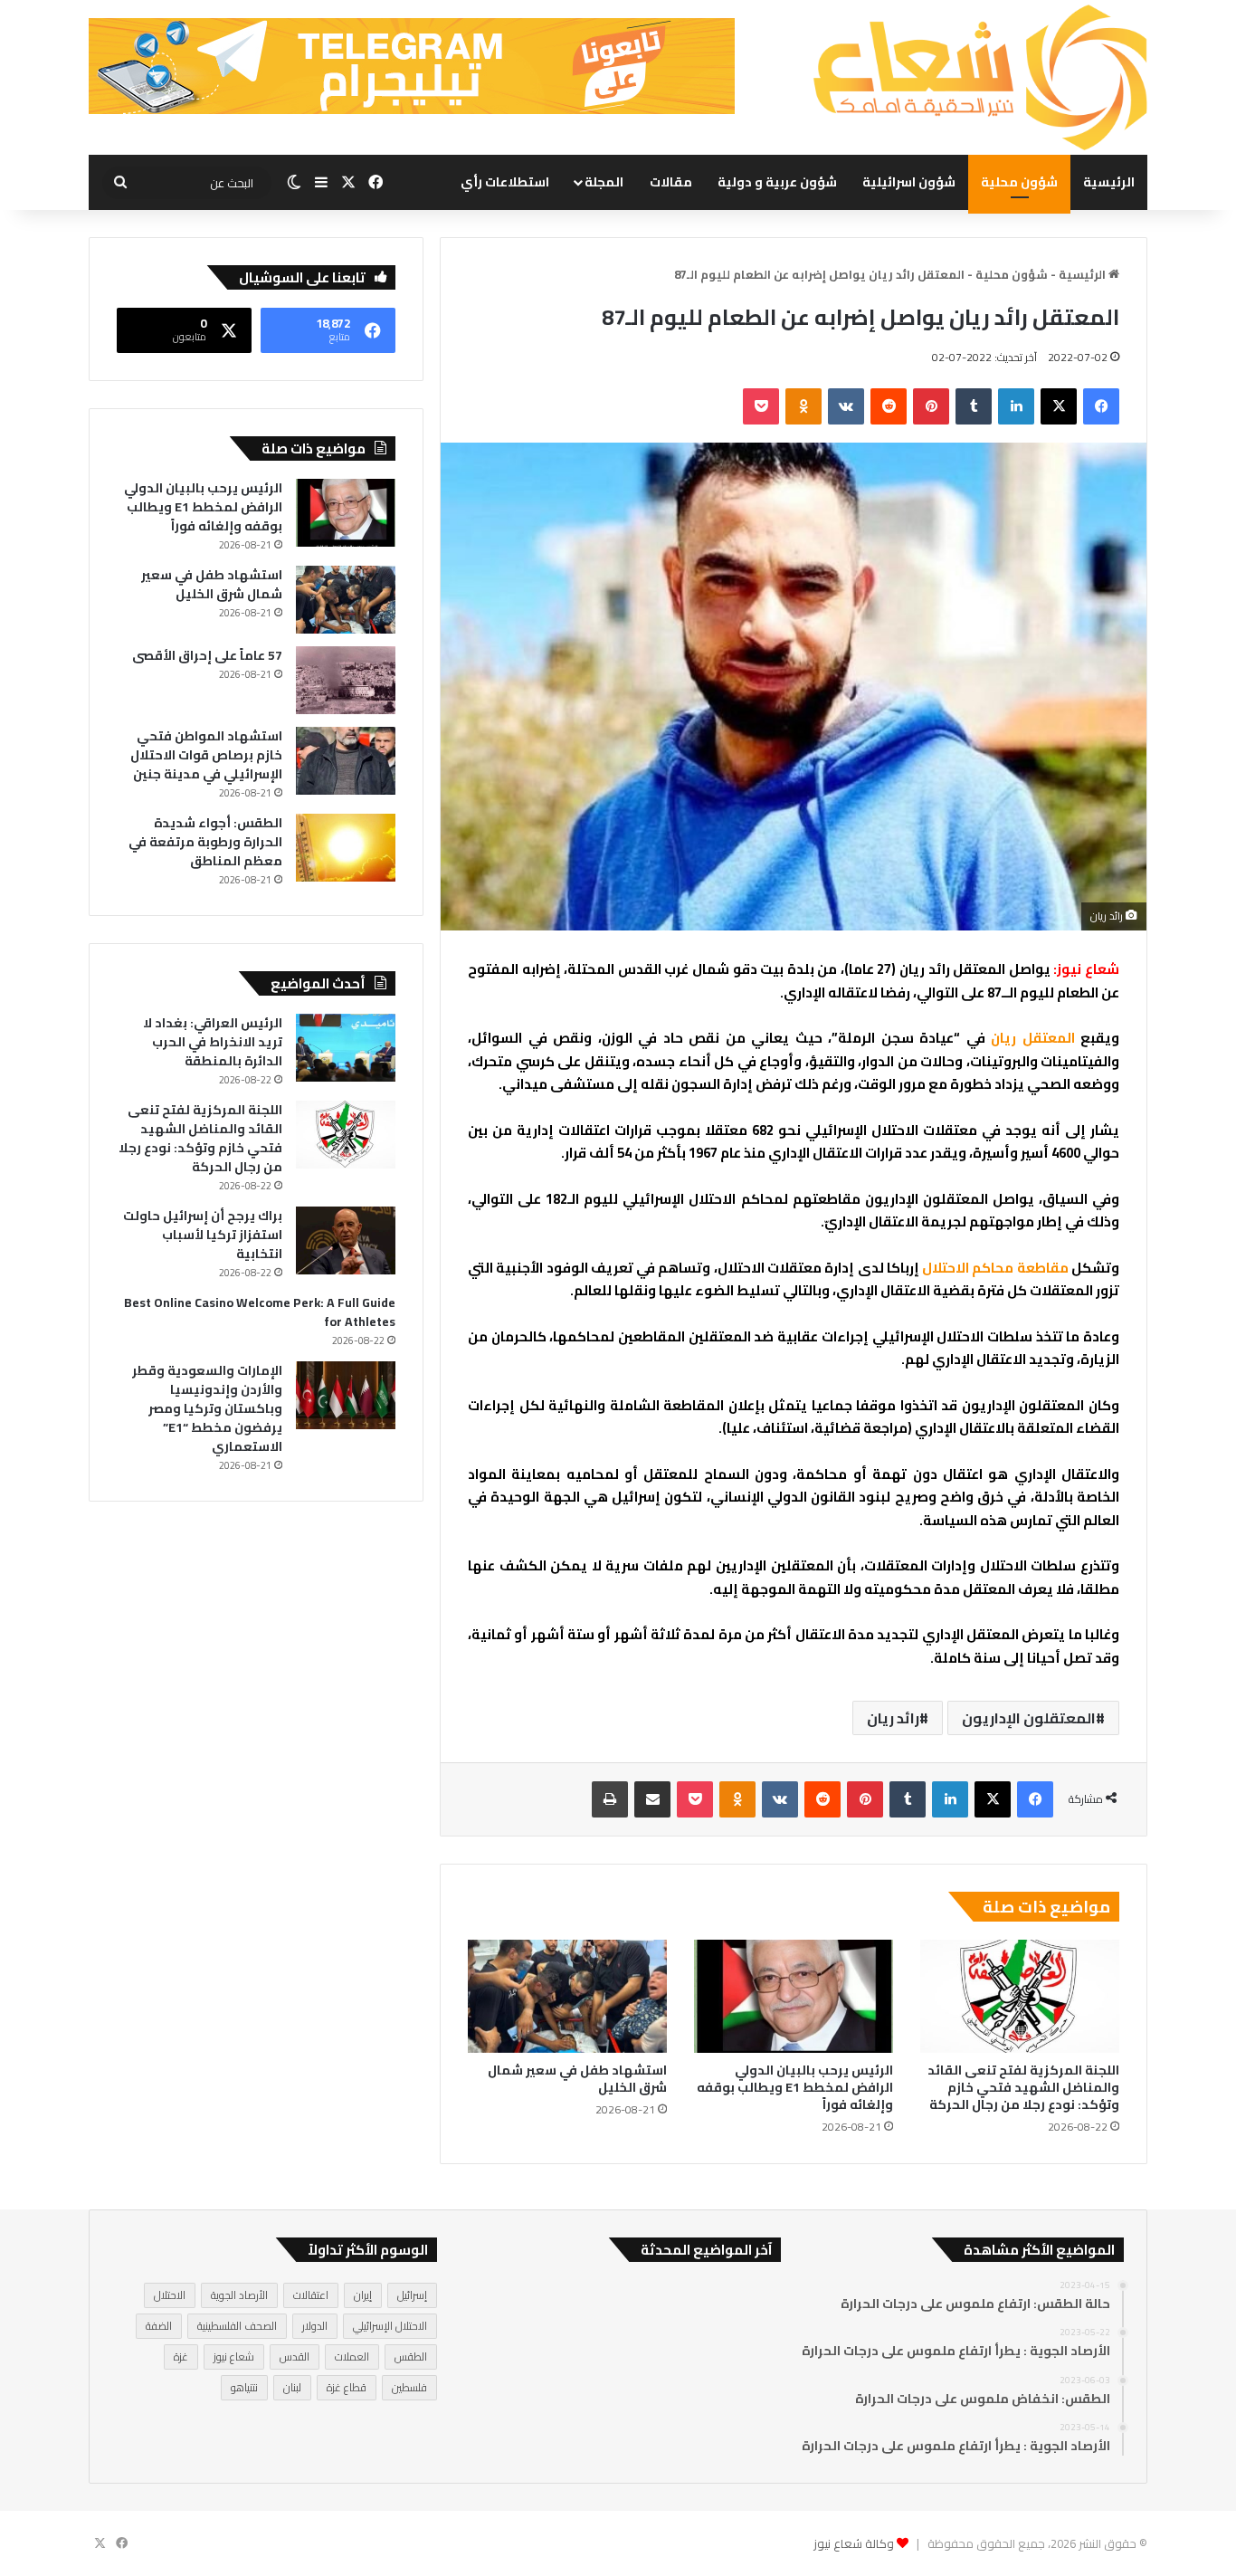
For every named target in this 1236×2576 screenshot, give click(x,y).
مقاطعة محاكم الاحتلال (995, 1268)
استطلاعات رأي (505, 182)
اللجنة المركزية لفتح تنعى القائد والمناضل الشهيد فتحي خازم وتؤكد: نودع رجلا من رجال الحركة (1023, 2087)
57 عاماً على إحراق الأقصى (207, 655)
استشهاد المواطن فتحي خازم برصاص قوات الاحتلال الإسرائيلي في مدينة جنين (206, 755)
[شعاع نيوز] (980, 77)
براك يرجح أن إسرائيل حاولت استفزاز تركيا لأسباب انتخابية (203, 1235)
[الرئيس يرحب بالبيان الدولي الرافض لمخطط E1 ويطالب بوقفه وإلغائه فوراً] (794, 1996)
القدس (295, 2357)
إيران (363, 2295)
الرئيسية (1109, 182)
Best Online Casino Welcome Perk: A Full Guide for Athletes (260, 1312)
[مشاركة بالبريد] (652, 1799)
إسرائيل (412, 2295)
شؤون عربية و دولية (777, 182)
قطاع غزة (347, 2387)
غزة (181, 2357)
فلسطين (409, 2387)
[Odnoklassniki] (803, 406)
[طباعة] (610, 1799)
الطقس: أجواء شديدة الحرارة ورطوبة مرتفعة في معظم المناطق (205, 842)
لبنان (292, 2387)
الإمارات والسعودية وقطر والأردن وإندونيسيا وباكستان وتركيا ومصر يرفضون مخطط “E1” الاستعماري (207, 1408)
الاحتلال (170, 2295)
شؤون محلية (1019, 182)
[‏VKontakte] (846, 406)
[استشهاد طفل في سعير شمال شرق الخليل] (567, 1996)
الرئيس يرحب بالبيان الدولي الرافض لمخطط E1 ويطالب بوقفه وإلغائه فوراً (795, 2087)
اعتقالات (311, 2295)
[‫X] (1059, 406)
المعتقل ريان (1036, 1038)
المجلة (604, 182)
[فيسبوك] (1101, 406)
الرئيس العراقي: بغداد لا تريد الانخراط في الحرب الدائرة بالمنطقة (213, 1042)
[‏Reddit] (889, 406)
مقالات (671, 182)
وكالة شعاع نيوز (854, 2543)
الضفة (159, 2326)
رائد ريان (893, 1718)
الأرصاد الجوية (239, 2295)
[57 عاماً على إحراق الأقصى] (346, 680)
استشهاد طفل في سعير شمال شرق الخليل (577, 2079)
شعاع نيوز (234, 2357)
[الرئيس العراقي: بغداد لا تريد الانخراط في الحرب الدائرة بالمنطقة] (346, 1048)
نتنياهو (244, 2387)
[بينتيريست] (931, 406)
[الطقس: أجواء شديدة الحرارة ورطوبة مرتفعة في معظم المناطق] (346, 848)
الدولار (315, 2326)
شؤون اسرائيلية (909, 182)
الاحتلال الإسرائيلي (390, 2326)
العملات (352, 2357)
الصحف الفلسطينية (237, 2326)
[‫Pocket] (761, 406)
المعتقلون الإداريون (1029, 1718)
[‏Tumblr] (974, 406)
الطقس (411, 2357)
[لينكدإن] (1016, 406)
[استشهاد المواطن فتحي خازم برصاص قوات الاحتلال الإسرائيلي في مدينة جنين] (346, 761)
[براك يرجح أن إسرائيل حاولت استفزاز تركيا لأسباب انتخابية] (346, 1240)
